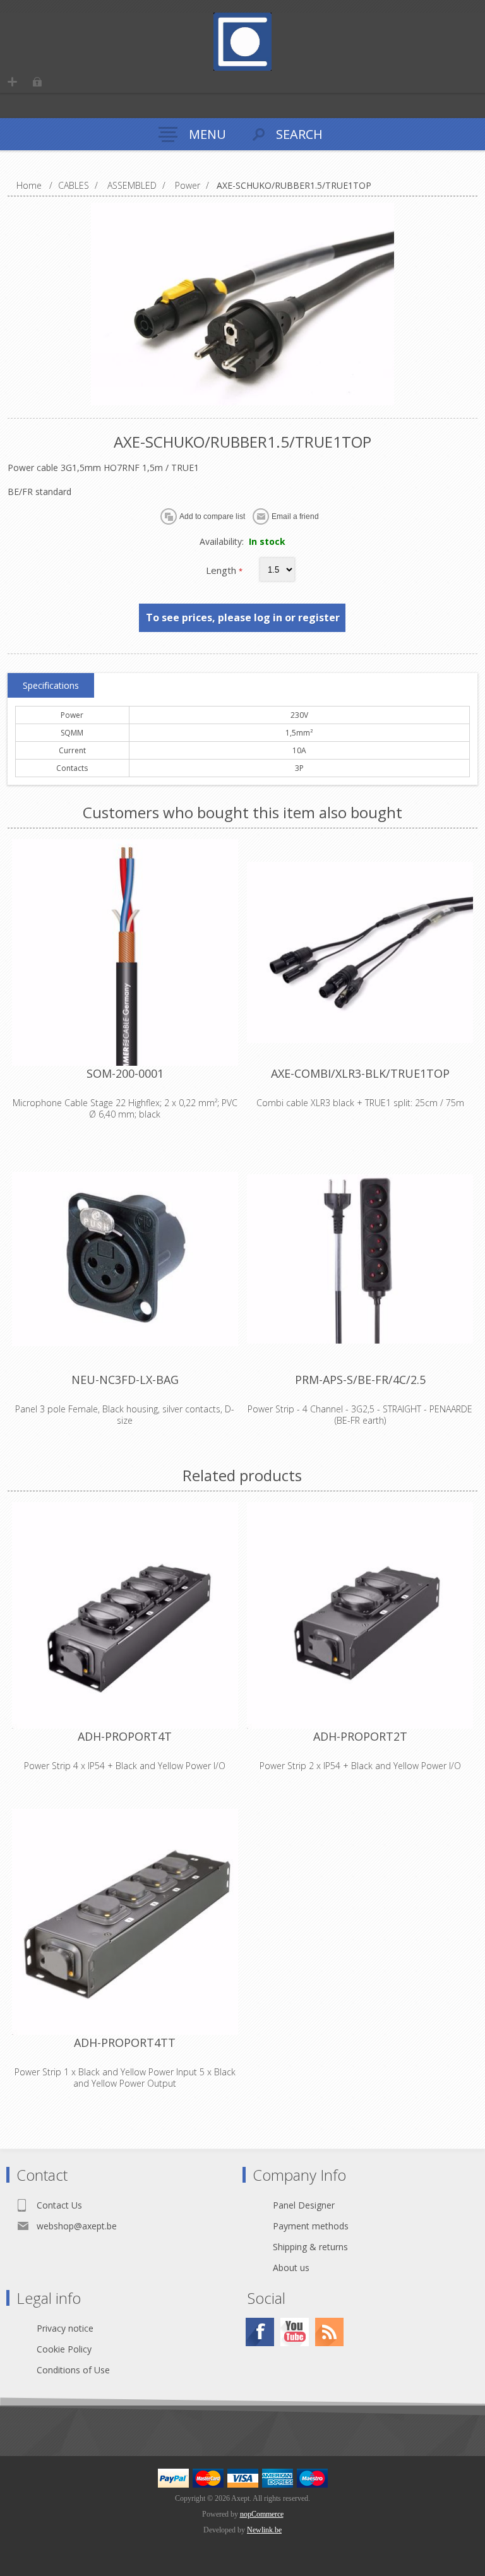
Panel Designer (304, 2205)
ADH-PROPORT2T (360, 1736)
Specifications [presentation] (51, 685)
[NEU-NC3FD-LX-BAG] (125, 1259)
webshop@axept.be (77, 2226)
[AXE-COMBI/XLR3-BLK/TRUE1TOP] (360, 952)
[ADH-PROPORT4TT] (125, 1922)
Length (222, 570)
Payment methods (311, 2226)
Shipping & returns (310, 2247)
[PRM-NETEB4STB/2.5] (360, 1259)
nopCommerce (262, 2514)
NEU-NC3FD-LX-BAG (125, 1380)
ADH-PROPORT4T (125, 1736)
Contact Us (59, 2205)
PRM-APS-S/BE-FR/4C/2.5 (360, 1380)
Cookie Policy (64, 2349)
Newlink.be (264, 2530)
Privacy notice (65, 2328)
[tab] (51, 686)
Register (12, 82)
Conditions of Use (73, 2370)
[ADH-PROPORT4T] (125, 1615)
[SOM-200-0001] (125, 952)
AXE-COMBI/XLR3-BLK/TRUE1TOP (360, 1073)
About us (291, 2268)
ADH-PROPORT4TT (125, 2042)
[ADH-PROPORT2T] (360, 1615)
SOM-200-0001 (125, 1073)
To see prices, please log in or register (243, 617)
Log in (37, 82)
